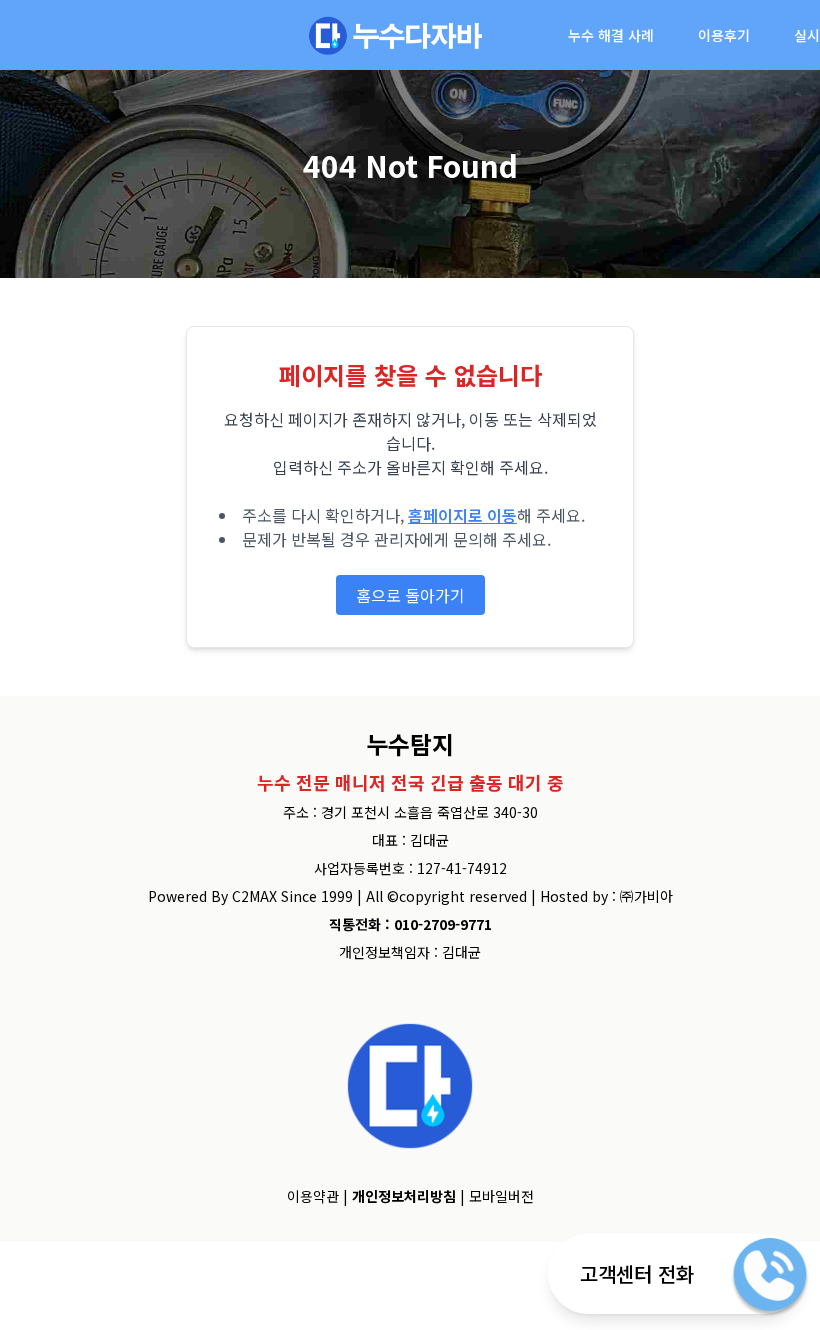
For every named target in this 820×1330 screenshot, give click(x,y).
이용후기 (724, 35)
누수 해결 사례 (611, 35)
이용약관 (313, 1196)
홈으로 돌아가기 (410, 595)
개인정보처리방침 (404, 1196)
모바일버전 (501, 1196)
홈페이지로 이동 (462, 515)
